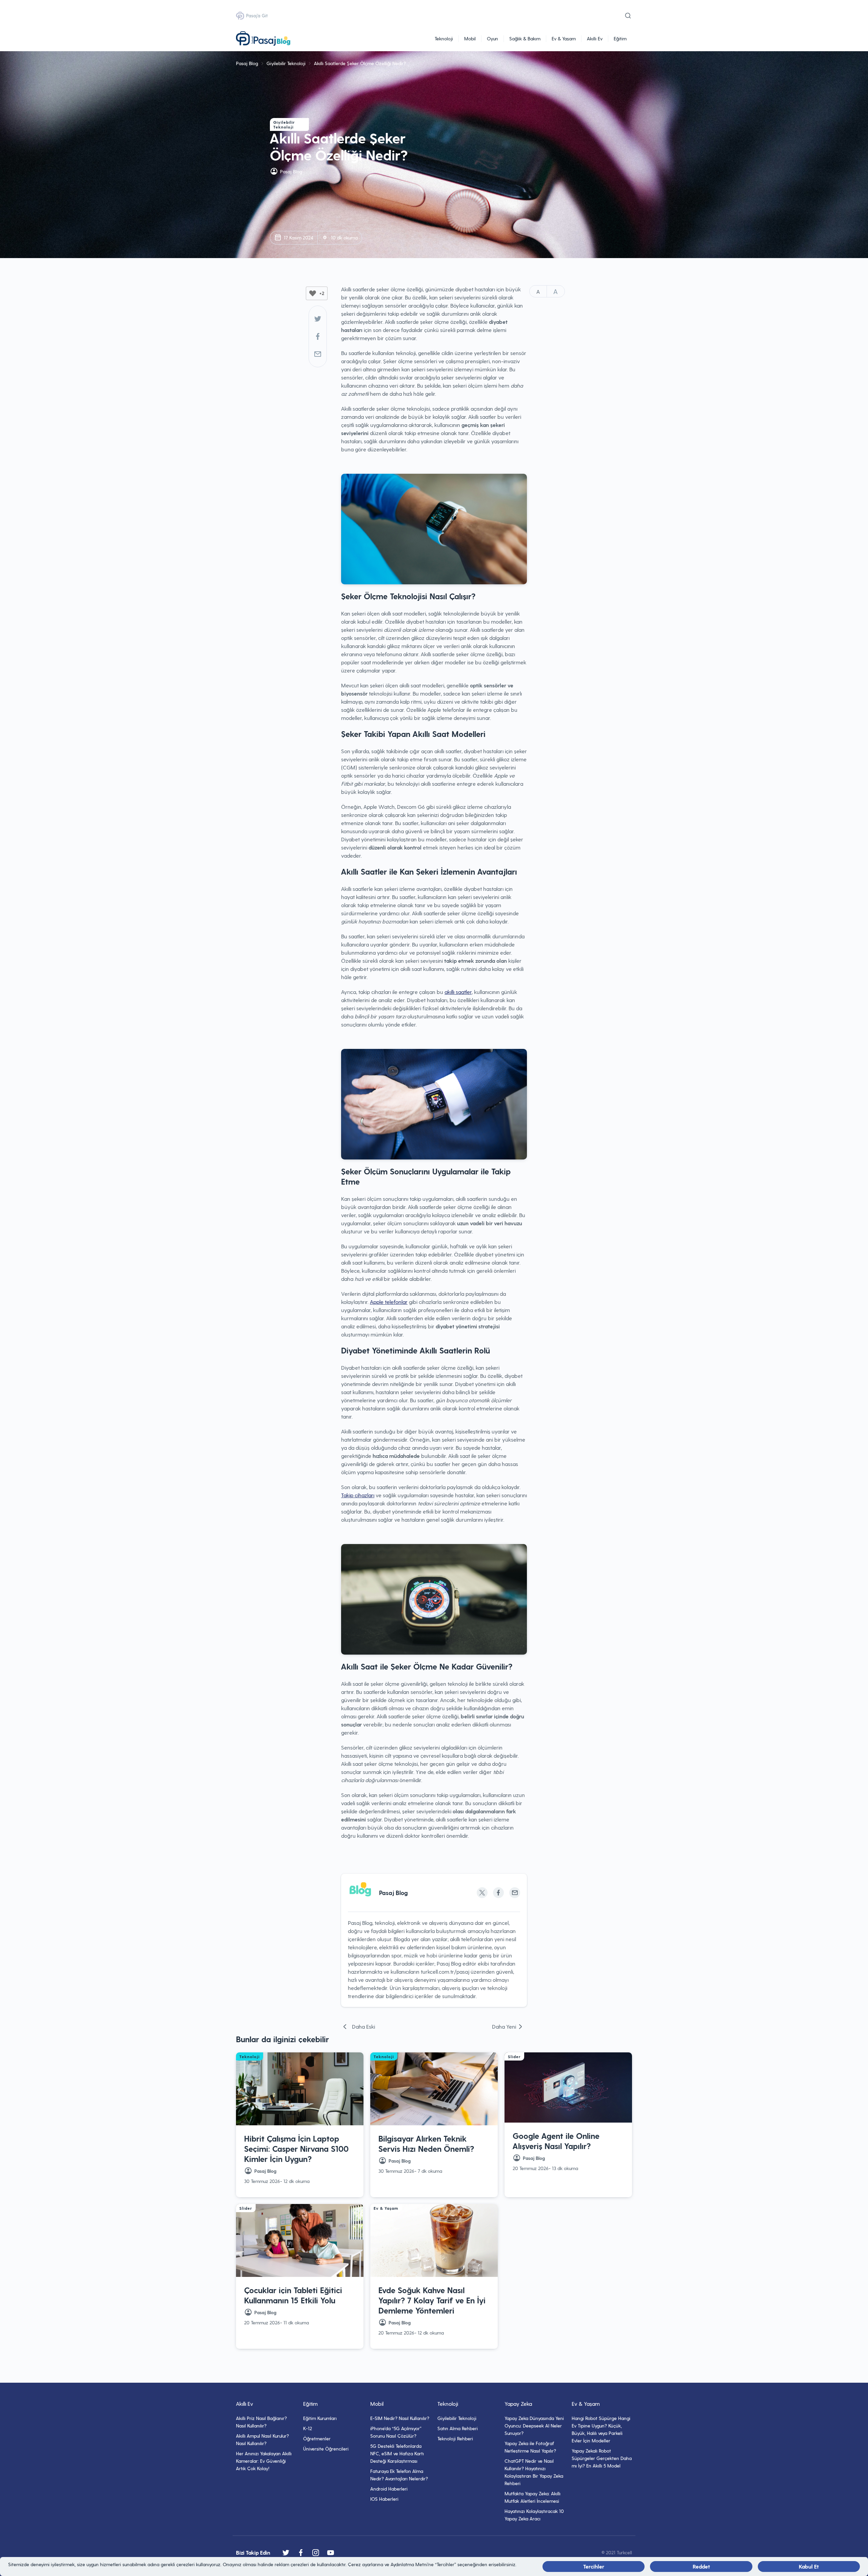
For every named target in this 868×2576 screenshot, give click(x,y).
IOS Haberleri (384, 2499)
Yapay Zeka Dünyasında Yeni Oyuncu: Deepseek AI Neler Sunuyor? (534, 2426)
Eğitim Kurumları (320, 2418)
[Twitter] (318, 319)
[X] (482, 1893)
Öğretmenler (317, 2438)
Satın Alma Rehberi (458, 2428)
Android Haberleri (389, 2489)
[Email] (515, 1893)
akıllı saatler (458, 992)
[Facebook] (318, 336)
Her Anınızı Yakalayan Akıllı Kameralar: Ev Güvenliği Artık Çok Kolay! (264, 2461)
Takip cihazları (358, 1495)
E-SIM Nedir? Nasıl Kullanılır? (400, 2418)
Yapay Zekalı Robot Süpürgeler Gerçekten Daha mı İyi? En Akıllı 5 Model (602, 2458)
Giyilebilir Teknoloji (286, 63)
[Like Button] (313, 293)
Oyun (492, 38)
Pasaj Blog (247, 63)
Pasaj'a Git (257, 15)
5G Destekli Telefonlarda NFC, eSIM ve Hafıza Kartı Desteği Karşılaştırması (397, 2453)
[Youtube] (331, 2553)
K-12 (308, 2428)
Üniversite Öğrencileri (326, 2449)
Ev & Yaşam (564, 38)
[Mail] (318, 354)
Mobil (470, 38)
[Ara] (628, 16)
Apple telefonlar (389, 1302)
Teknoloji (444, 38)
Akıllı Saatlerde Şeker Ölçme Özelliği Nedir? (360, 63)
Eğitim (620, 38)
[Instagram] (316, 2553)
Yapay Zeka (518, 2404)
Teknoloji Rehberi (455, 2438)
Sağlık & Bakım (525, 38)
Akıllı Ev (595, 38)
